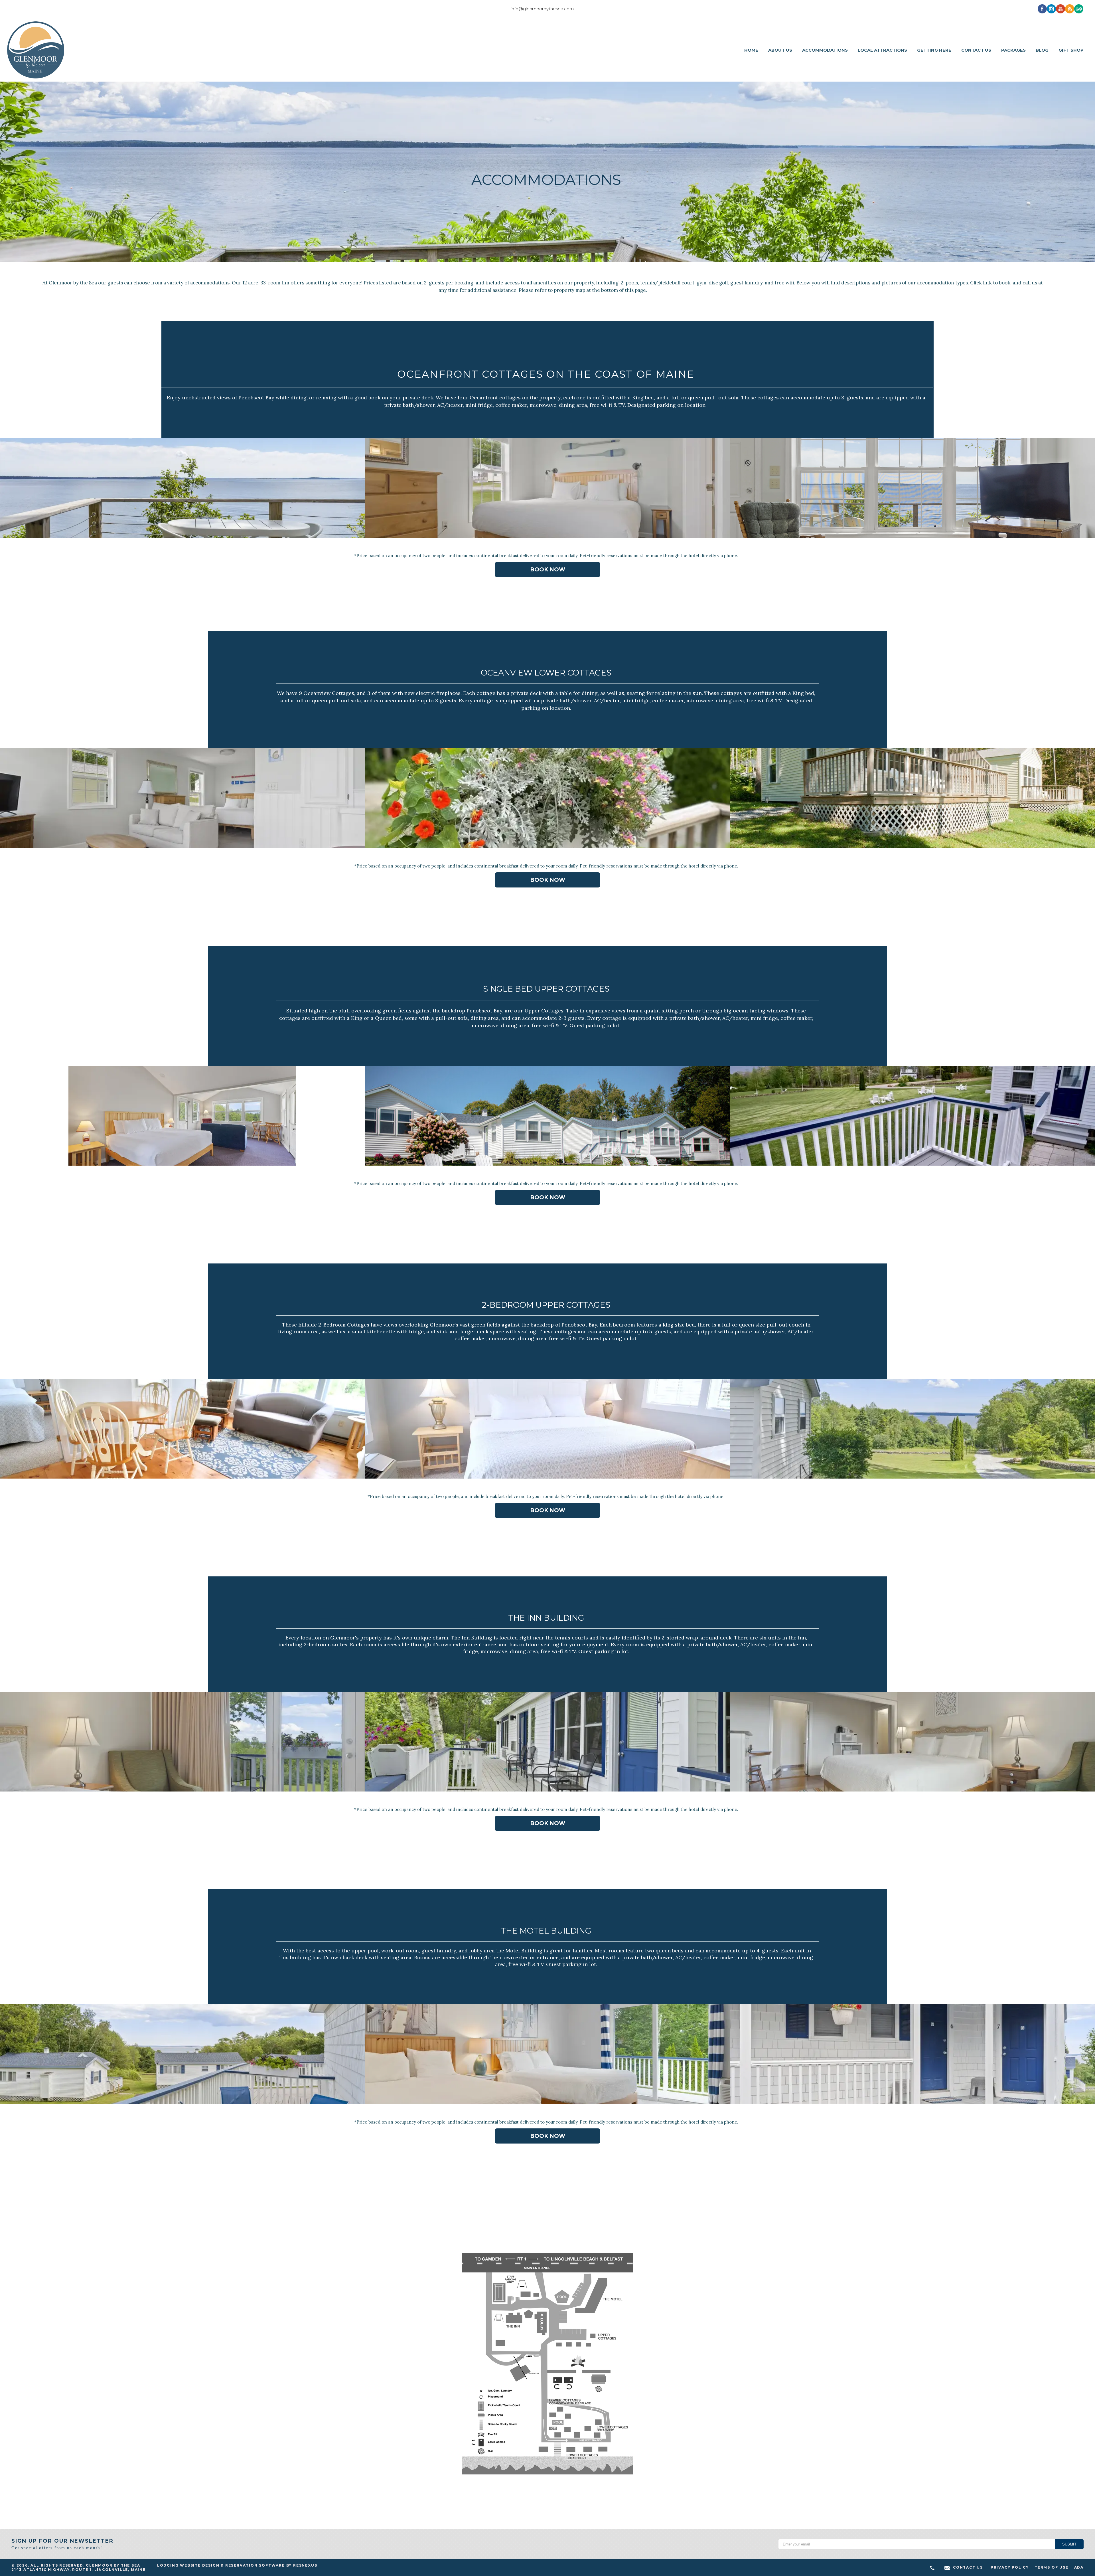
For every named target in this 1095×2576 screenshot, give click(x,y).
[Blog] (1070, 9)
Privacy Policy (1010, 2567)
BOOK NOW (548, 570)
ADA (1079, 2567)
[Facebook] (1042, 9)
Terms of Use (1052, 2567)
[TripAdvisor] (1079, 9)
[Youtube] (1060, 9)
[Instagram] (1051, 9)
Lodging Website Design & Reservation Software (221, 2565)
